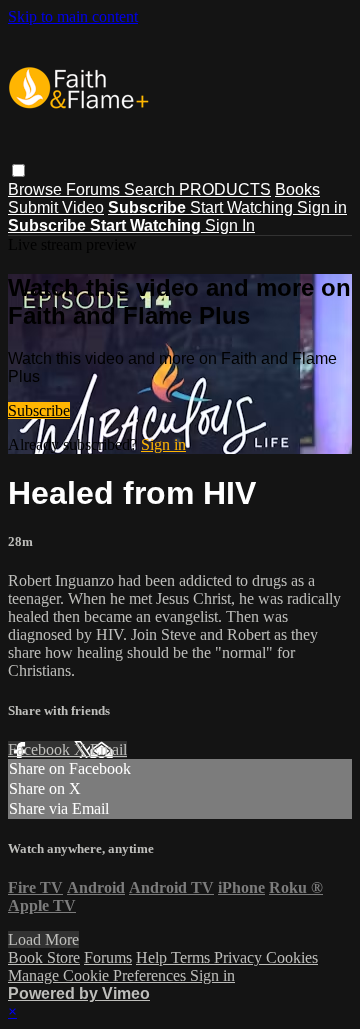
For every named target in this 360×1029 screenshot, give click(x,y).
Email (108, 749)
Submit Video (56, 207)
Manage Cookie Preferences (99, 975)
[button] (18, 170)
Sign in (322, 207)
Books (297, 189)
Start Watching (243, 207)
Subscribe (39, 410)
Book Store (44, 957)
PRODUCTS (225, 189)
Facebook (41, 749)
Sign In (230, 225)
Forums (95, 189)
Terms (192, 957)
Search (151, 189)
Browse (37, 189)
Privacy (240, 957)
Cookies (292, 957)
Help (153, 957)
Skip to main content (73, 16)
